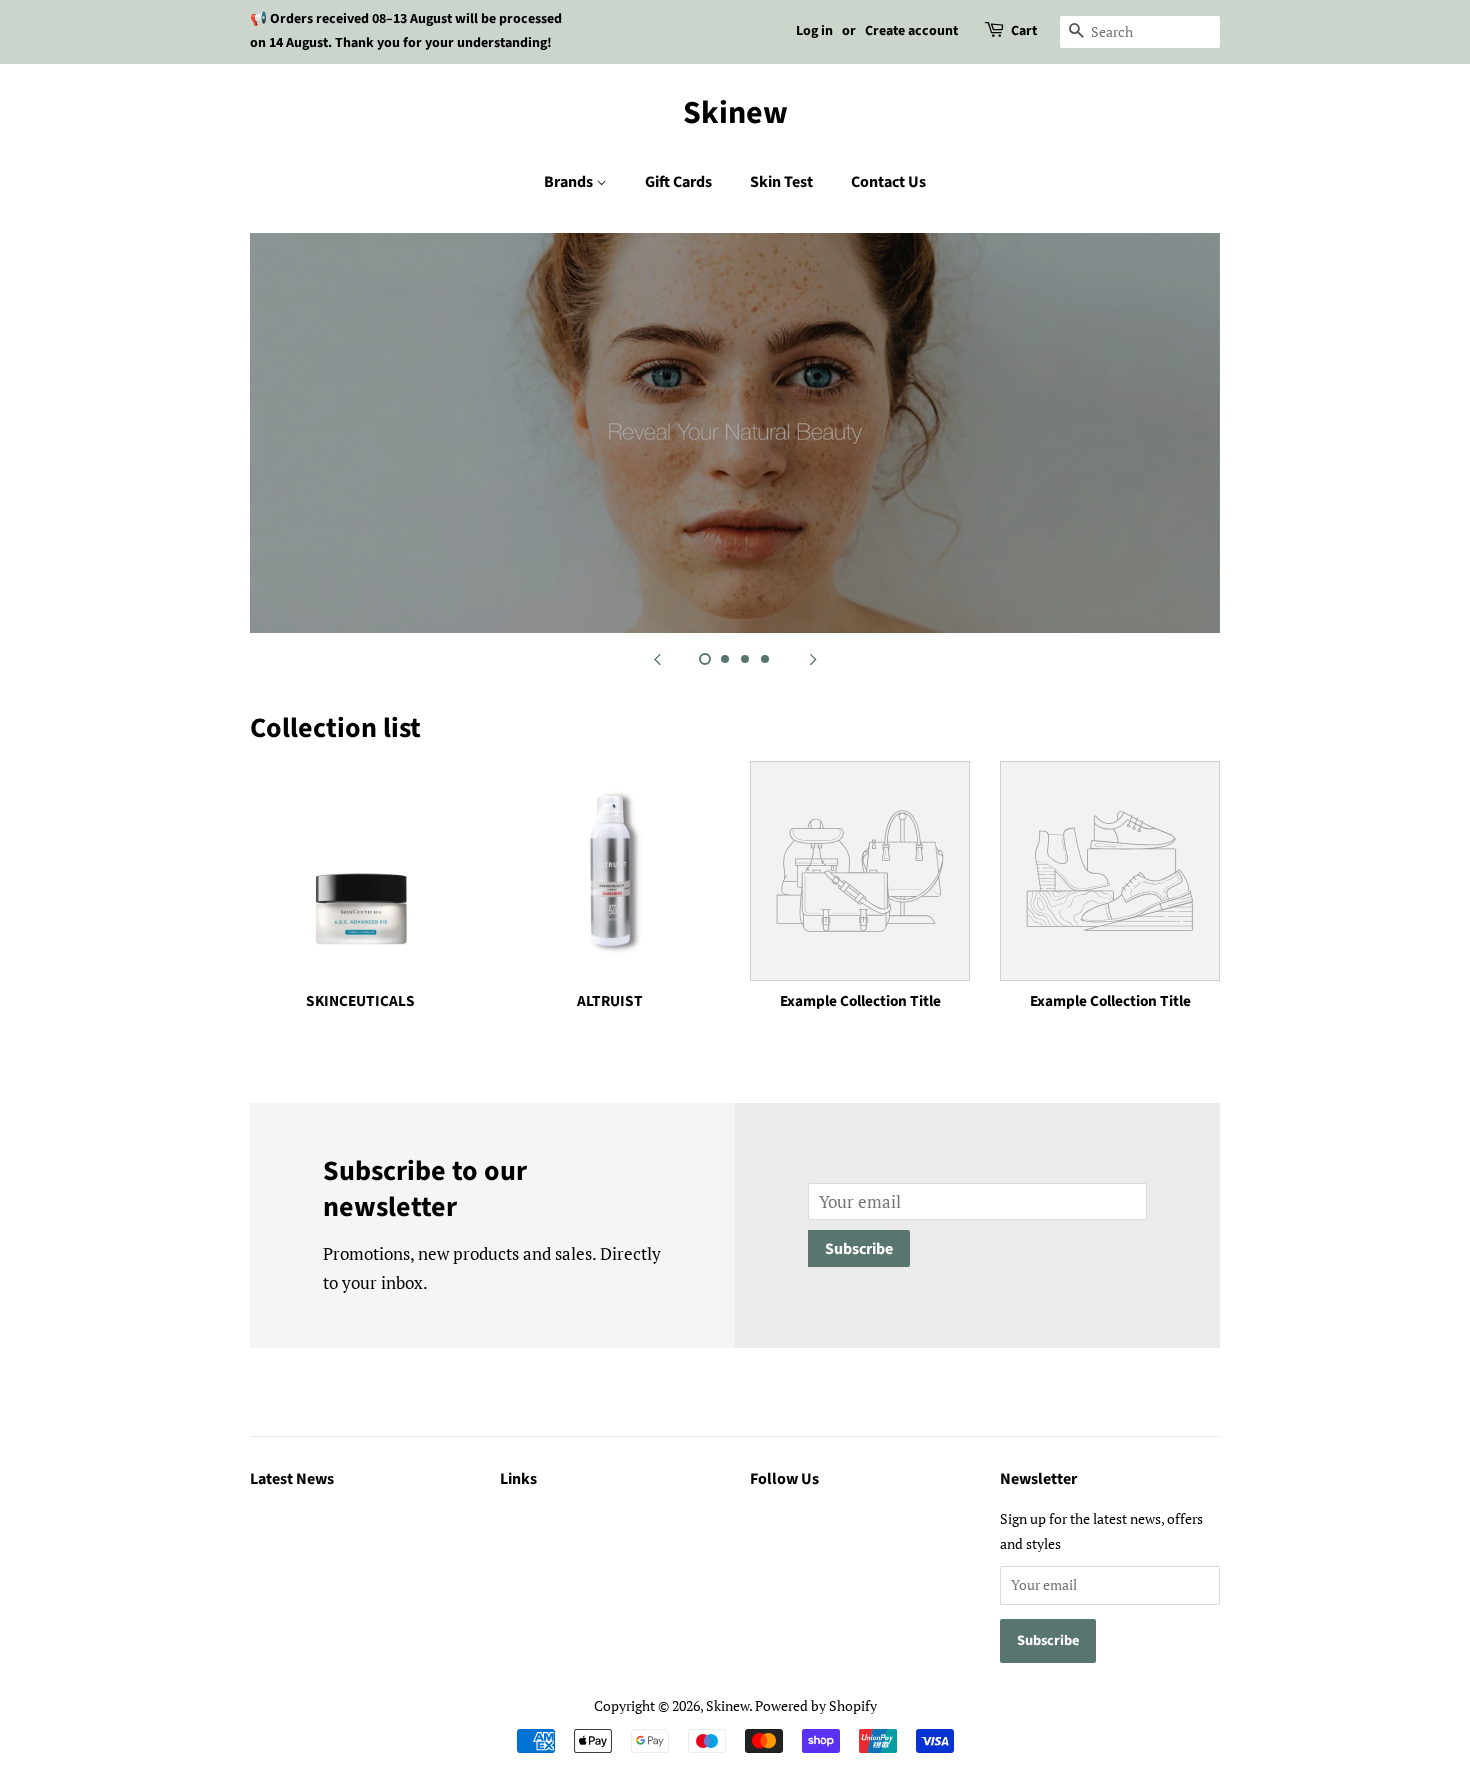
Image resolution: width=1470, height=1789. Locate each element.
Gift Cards (678, 182)
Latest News (292, 1479)
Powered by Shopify (816, 1705)
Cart (1024, 31)
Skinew (735, 113)
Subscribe (859, 1249)
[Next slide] (813, 658)
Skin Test (781, 182)
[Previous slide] (657, 658)
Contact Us (888, 182)
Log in (814, 31)
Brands (570, 182)
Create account (911, 31)
